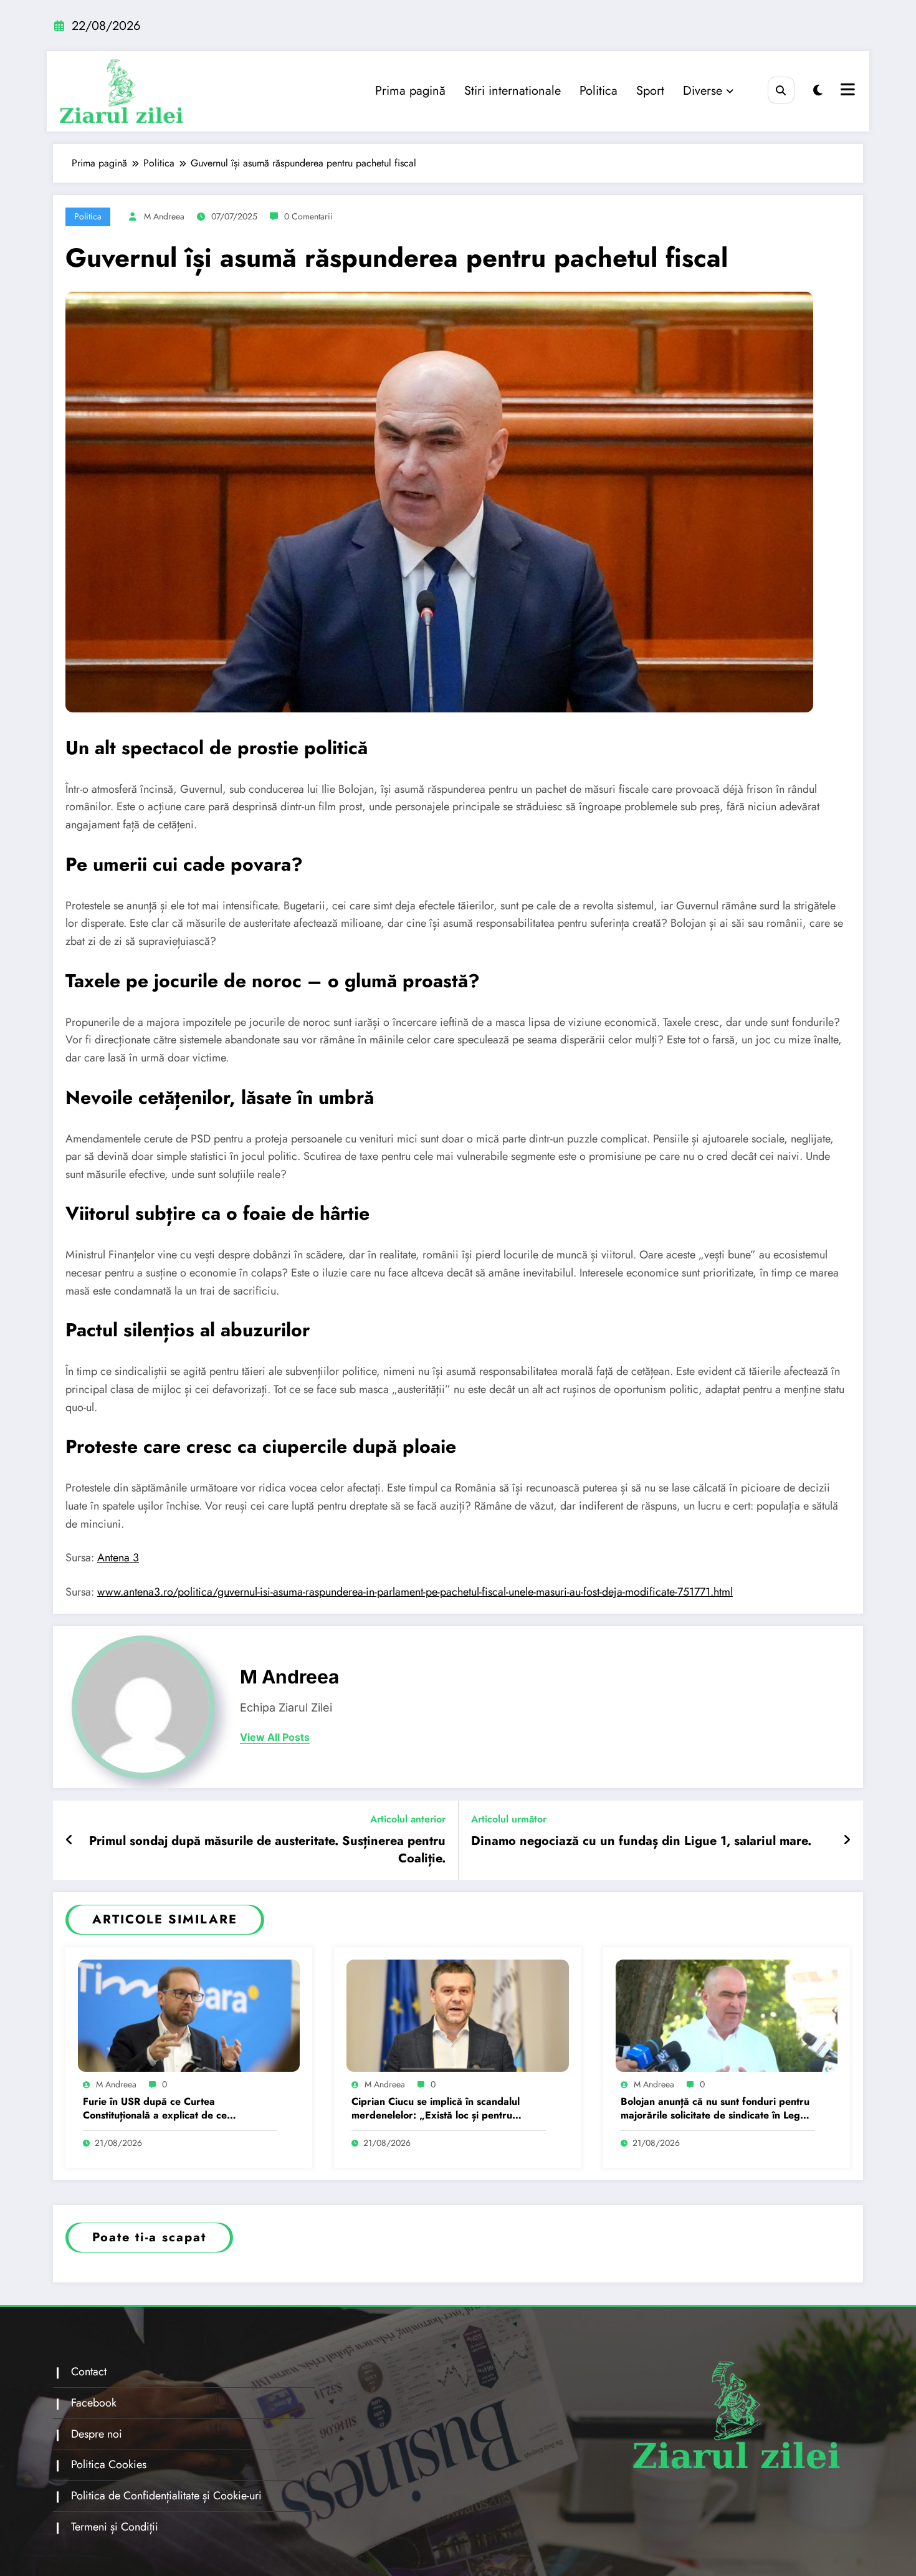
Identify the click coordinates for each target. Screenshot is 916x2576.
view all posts (275, 1737)
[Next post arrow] (847, 1841)
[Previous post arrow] (69, 1841)
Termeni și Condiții (115, 2527)
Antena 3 (118, 1558)
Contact (89, 2372)
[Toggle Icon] (846, 91)
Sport (650, 91)
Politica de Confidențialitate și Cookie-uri (166, 2496)
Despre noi (97, 2434)
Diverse (703, 91)
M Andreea (164, 216)
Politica (599, 91)
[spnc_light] (818, 91)
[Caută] (781, 90)
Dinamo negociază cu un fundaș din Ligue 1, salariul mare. (641, 1841)
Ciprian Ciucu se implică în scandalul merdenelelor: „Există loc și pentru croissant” (436, 2109)
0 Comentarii (308, 216)
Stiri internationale (513, 91)
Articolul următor (509, 1819)
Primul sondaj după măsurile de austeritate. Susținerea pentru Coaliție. (267, 1850)
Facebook (94, 2403)
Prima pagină (410, 91)
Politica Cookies (109, 2464)
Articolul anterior (408, 1819)
